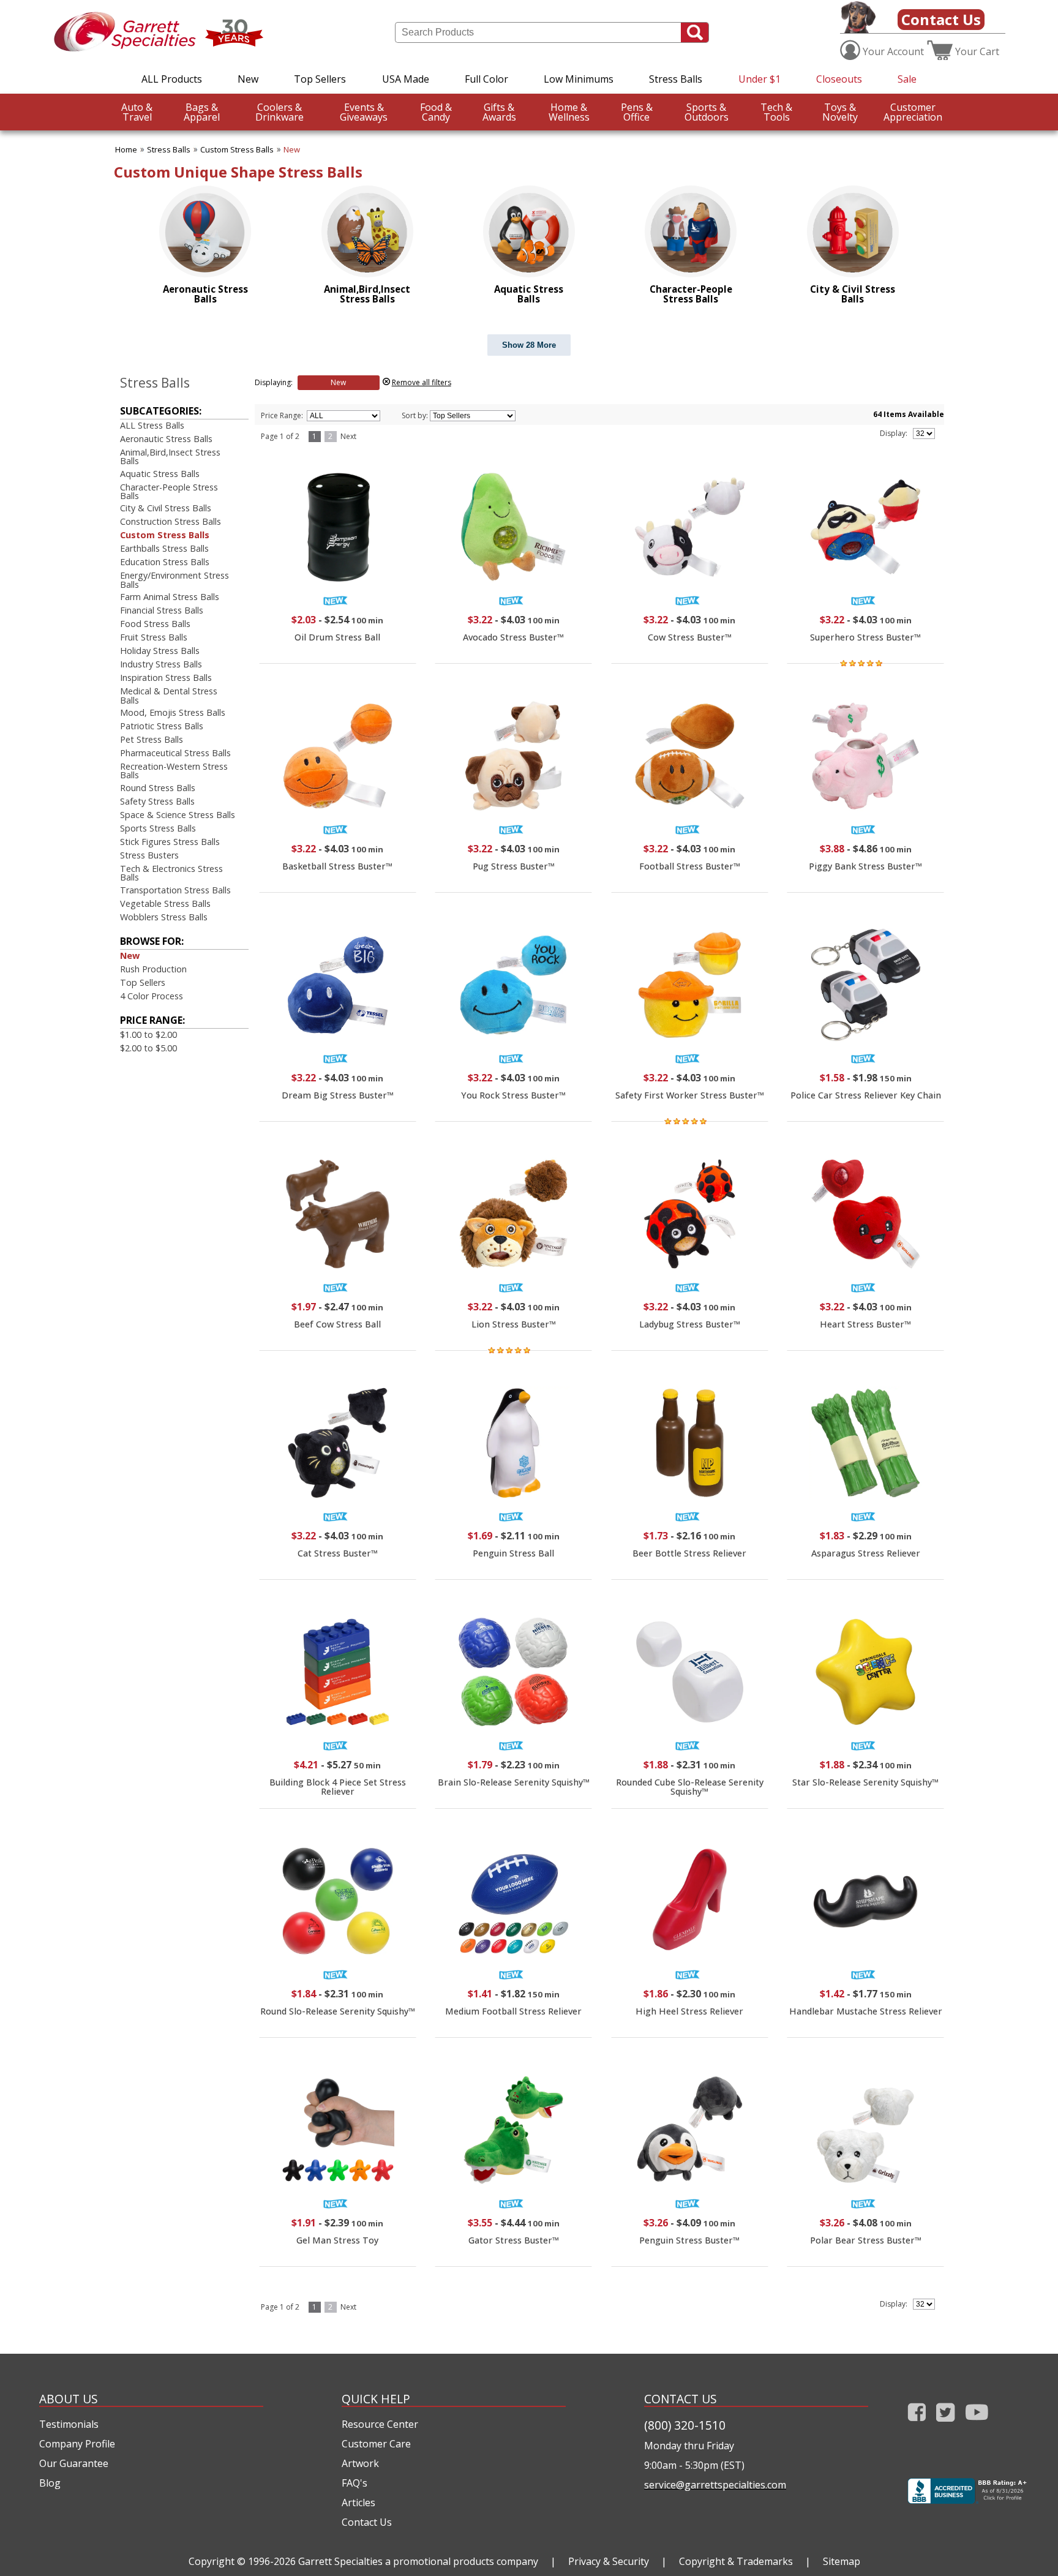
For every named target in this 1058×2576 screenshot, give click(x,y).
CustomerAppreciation (913, 112)
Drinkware (280, 112)
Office (637, 112)
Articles (358, 2503)
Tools (776, 112)
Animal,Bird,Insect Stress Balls (170, 456)
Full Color (486, 79)
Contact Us (941, 19)
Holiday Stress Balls (160, 651)
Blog (50, 2483)
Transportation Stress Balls (175, 890)
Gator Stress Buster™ (514, 2240)
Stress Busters (149, 855)
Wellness (569, 112)
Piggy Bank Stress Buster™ (865, 866)
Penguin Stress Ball (513, 1553)
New (248, 79)
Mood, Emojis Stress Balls (173, 712)
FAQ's (355, 2483)
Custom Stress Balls (237, 149)
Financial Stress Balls (162, 610)
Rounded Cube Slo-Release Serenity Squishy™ (690, 1786)
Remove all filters (422, 382)
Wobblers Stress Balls (164, 917)
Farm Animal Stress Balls (170, 597)
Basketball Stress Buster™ (337, 866)
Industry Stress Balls (161, 664)
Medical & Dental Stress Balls (169, 695)
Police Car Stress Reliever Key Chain (866, 1095)
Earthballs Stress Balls (164, 548)
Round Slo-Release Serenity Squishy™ (338, 2011)
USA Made (406, 79)
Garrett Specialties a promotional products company (418, 2561)
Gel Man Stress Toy (337, 2240)
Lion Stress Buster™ (514, 1324)
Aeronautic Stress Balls (166, 439)
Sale (907, 79)
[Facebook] (917, 2424)
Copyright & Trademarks (736, 2561)
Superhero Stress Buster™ (865, 637)
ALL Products (172, 79)
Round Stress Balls (158, 788)
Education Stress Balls (165, 562)
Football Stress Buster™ (690, 866)
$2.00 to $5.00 (148, 1048)
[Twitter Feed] (946, 2424)
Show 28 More (529, 345)
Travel (137, 112)
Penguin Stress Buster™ (689, 2240)
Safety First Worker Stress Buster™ (690, 1095)
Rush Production (153, 969)
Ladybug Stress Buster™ (690, 1324)
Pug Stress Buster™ (514, 866)
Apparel (202, 112)
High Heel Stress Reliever (689, 2011)
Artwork (360, 2463)
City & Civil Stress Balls (166, 508)
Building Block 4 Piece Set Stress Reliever (338, 1786)
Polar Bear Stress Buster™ (866, 2240)
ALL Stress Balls (152, 425)
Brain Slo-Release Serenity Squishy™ (514, 1782)
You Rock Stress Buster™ (513, 1095)
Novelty (840, 112)
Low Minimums (579, 79)
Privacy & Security (609, 2561)
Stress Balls (676, 79)
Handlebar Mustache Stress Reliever (866, 2011)
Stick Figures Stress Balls (170, 842)
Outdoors (707, 112)
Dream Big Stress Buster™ (338, 1095)
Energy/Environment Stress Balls (174, 580)
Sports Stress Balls (158, 828)
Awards (499, 112)
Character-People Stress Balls (169, 491)
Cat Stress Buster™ (338, 1553)
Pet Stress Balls (152, 739)
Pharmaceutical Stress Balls (175, 753)
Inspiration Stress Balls (166, 678)
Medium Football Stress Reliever (513, 2011)
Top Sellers (320, 79)
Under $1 (760, 79)
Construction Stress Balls (171, 521)
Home (126, 149)
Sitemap (842, 2561)
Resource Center (380, 2424)
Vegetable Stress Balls (165, 903)
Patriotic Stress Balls (162, 726)
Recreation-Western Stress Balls (174, 771)
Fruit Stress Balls (154, 637)
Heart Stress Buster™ (865, 1324)
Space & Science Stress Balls (178, 815)
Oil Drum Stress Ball (337, 637)
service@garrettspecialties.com (715, 2485)
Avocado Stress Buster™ (513, 637)
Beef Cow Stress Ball (337, 1324)
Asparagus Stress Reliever (866, 1553)
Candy (436, 112)
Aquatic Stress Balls (160, 474)
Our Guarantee (74, 2463)
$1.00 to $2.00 (148, 1035)
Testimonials (69, 2424)
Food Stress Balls (155, 624)
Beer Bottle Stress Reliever (689, 1553)
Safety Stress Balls (157, 801)
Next (348, 436)
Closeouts (839, 79)
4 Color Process (152, 996)
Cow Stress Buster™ (690, 637)
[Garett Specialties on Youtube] (977, 2424)
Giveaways (364, 112)
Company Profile (77, 2444)
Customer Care (376, 2444)
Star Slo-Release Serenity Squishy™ (865, 1782)
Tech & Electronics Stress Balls (171, 873)
